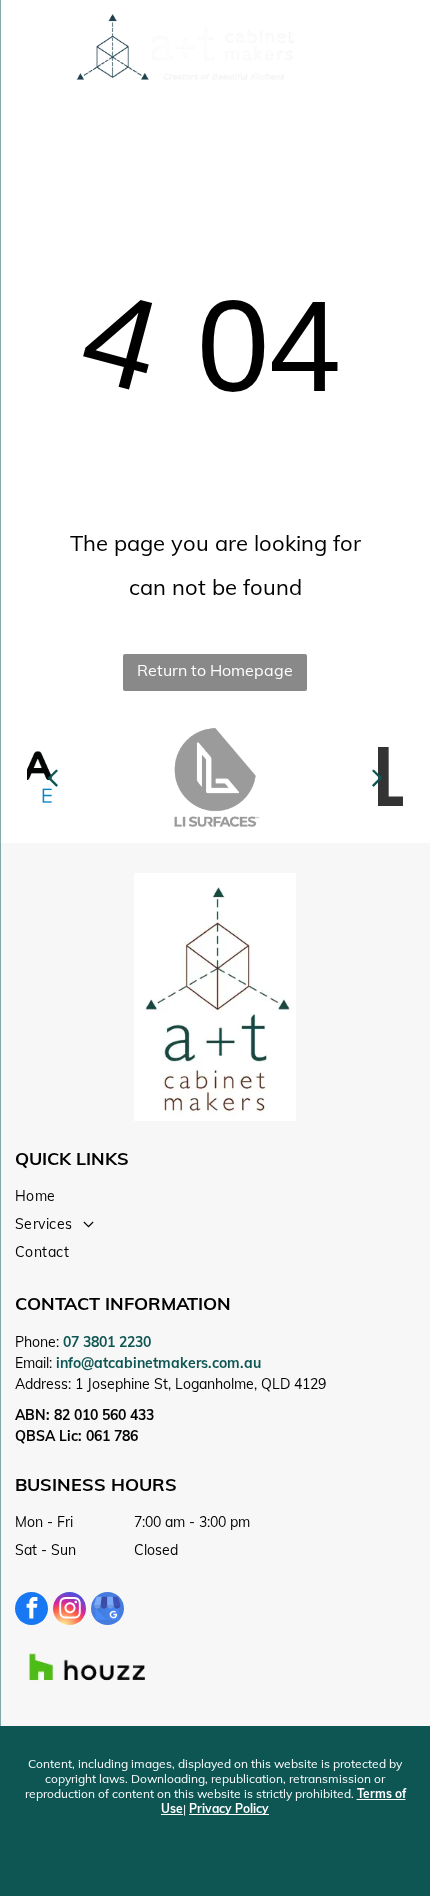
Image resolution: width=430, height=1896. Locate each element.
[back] (52, 777)
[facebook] (31, 1611)
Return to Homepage (215, 670)
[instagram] (69, 1611)
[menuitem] (208, 1196)
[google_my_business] (107, 1611)
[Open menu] (380, 48)
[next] (376, 777)
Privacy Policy (229, 1808)
